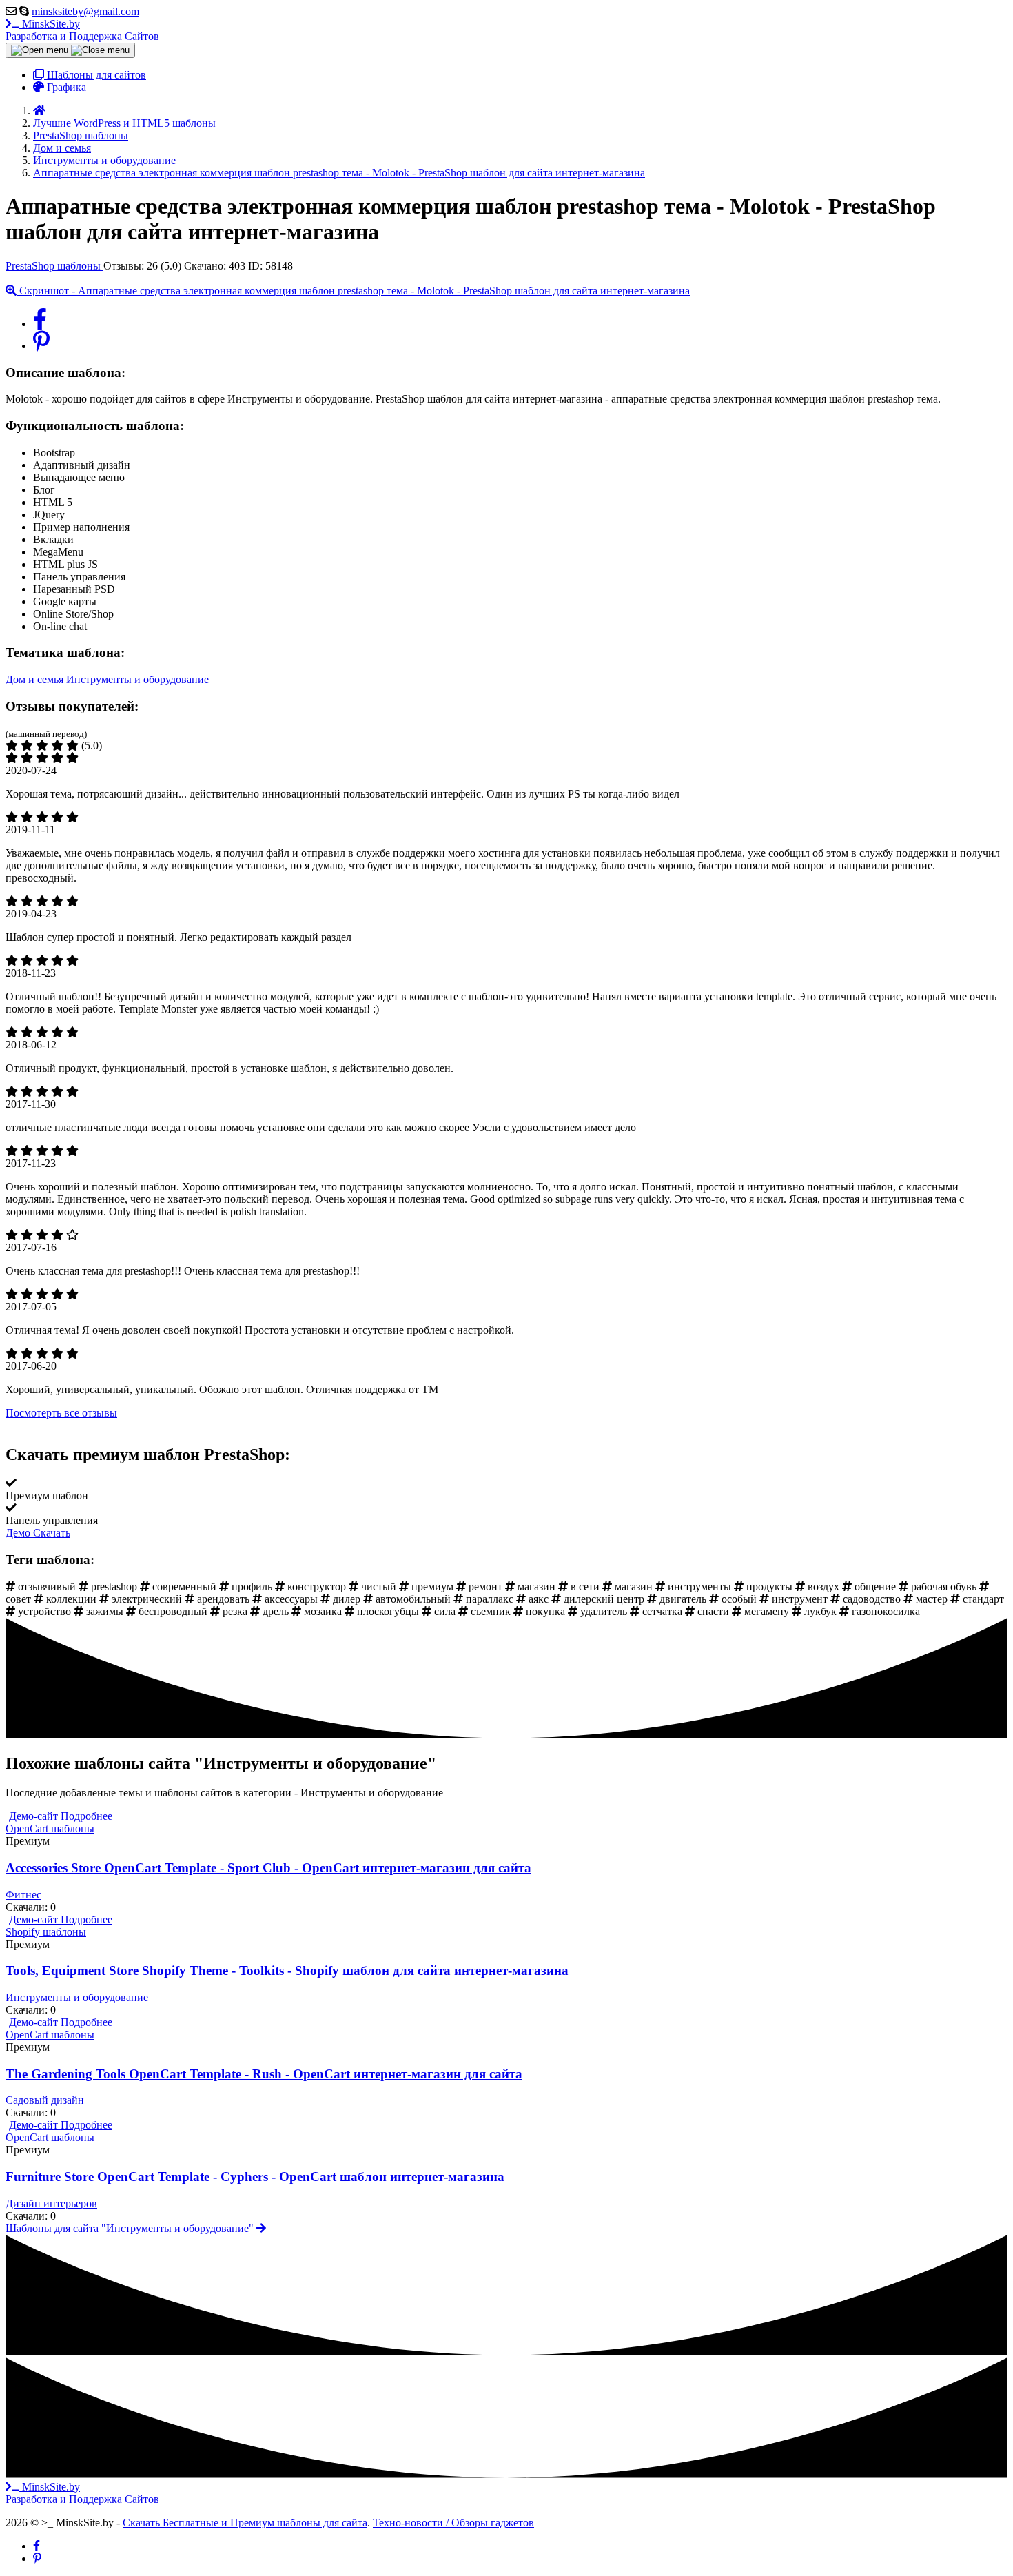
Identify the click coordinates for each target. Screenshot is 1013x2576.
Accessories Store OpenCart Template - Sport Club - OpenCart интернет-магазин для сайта (268, 1868)
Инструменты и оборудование (137, 679)
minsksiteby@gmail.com (85, 11)
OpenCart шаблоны (50, 1828)
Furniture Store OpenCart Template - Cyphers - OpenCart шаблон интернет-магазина (255, 2177)
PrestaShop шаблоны (54, 266)
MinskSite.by (82, 30)
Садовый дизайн (45, 2100)
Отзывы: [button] (144, 266)
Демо (19, 1533)
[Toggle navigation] (70, 50)
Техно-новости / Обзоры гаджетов (453, 2523)
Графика (65, 87)
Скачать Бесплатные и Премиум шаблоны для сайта (245, 2523)
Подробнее (86, 1816)
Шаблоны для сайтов (95, 75)
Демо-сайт (35, 1816)
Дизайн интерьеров (51, 2203)
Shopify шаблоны (46, 1932)
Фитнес (23, 1895)
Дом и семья (36, 679)
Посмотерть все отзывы (61, 1413)
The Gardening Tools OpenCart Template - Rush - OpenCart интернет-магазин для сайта (264, 2074)
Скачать (52, 1533)
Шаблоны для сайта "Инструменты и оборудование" (131, 2228)
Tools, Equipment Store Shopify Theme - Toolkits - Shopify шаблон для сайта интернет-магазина (287, 1970)
